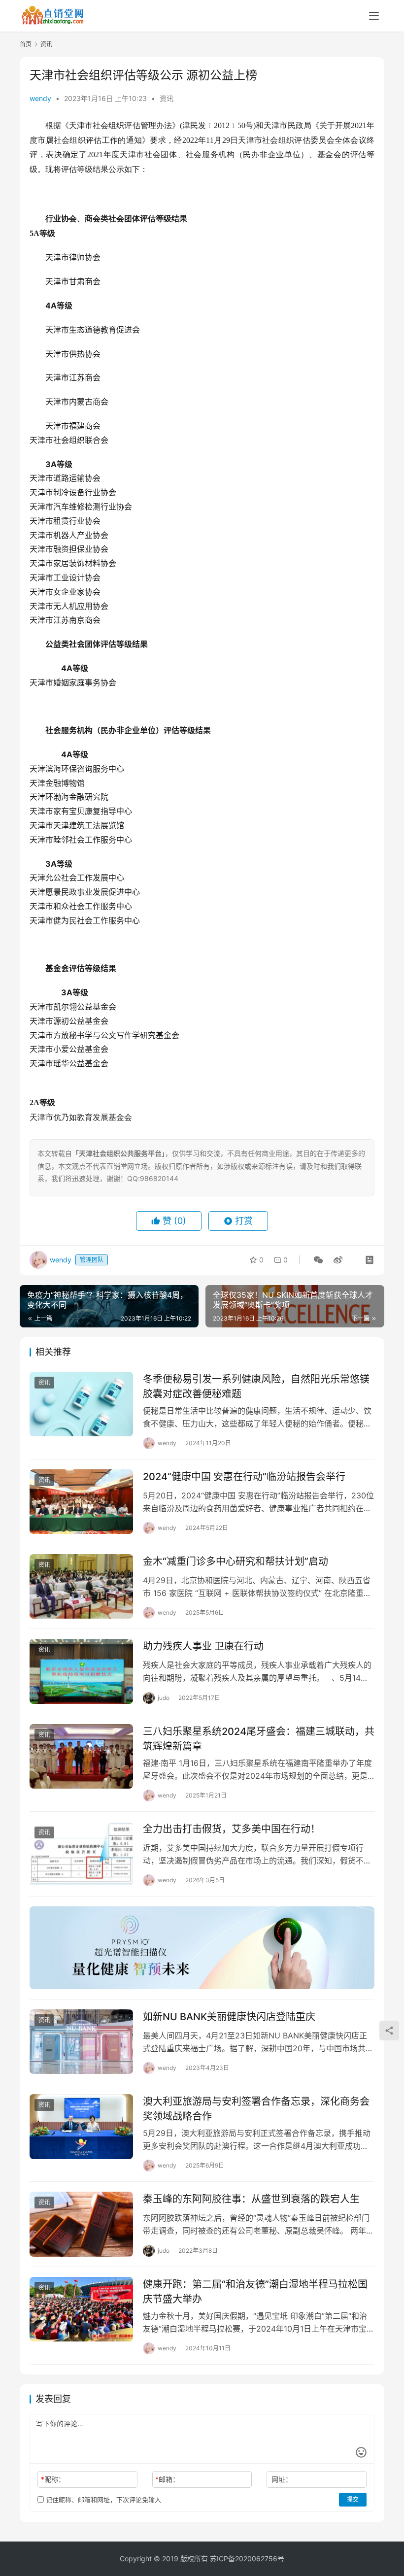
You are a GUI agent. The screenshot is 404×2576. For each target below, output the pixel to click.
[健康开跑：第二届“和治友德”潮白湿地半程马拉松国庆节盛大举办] (81, 2309)
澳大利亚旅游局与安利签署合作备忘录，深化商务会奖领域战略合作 (256, 2109)
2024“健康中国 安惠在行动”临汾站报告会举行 (244, 1477)
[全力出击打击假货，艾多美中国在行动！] (81, 1854)
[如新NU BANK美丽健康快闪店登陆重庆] (81, 2042)
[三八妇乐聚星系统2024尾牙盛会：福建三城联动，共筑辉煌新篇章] (81, 1756)
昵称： (53, 2479)
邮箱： (167, 2479)
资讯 (167, 98)
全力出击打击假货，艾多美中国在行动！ (232, 1829)
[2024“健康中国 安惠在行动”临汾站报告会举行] (81, 1502)
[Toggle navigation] (374, 16)
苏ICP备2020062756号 (247, 2559)
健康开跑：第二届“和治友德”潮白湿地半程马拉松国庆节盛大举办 (255, 2291)
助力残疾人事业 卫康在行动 (203, 1646)
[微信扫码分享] (318, 1260)
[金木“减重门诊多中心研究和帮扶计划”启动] (81, 1586)
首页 (26, 44)
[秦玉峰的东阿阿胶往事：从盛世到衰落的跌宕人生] (81, 2224)
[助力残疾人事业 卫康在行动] (81, 1671)
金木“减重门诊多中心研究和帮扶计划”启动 (236, 1561)
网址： (282, 2479)
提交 (353, 2499)
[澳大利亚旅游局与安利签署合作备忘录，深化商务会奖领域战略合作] (81, 2126)
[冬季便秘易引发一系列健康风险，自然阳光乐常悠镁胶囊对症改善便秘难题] (81, 1404)
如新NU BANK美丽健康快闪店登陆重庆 (229, 2017)
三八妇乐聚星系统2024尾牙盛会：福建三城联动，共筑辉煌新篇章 (259, 1739)
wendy (40, 98)
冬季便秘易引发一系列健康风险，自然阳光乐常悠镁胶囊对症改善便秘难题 (256, 1386)
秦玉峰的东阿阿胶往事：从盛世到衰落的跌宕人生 (251, 2199)
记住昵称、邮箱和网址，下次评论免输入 (102, 2500)
